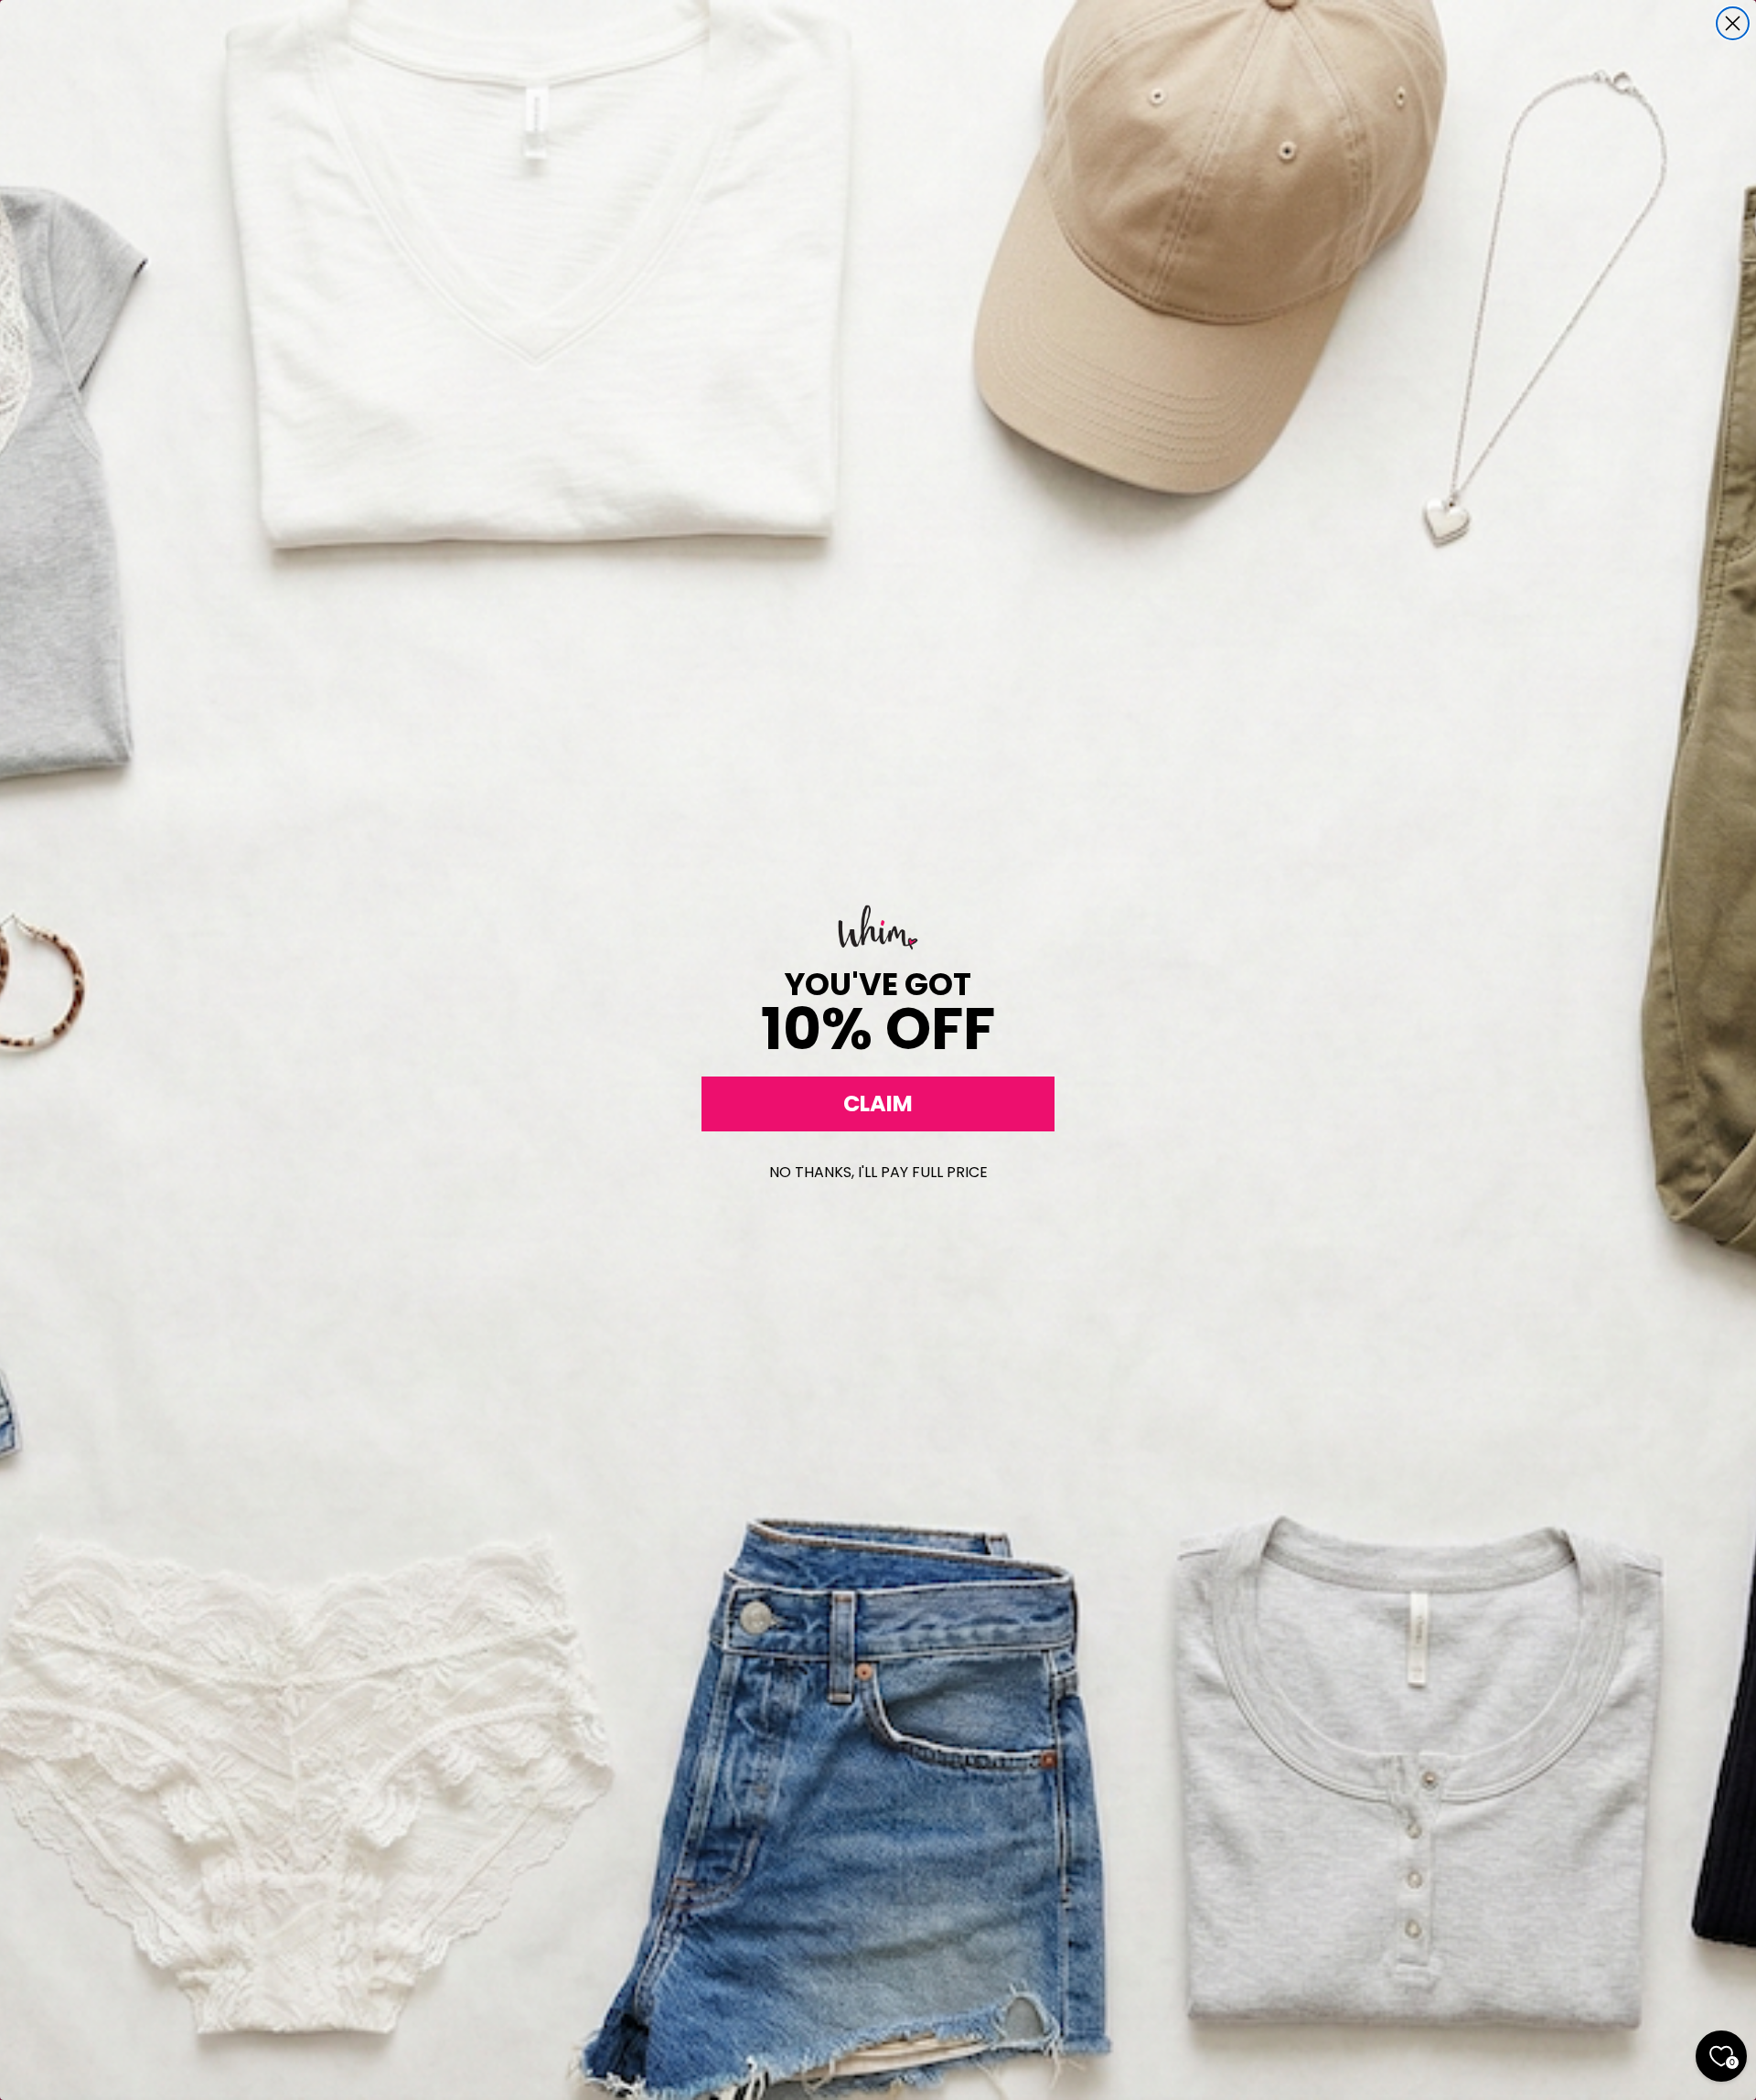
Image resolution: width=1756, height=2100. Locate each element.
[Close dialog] (1733, 23)
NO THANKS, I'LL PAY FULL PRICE (878, 1172)
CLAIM (878, 1104)
